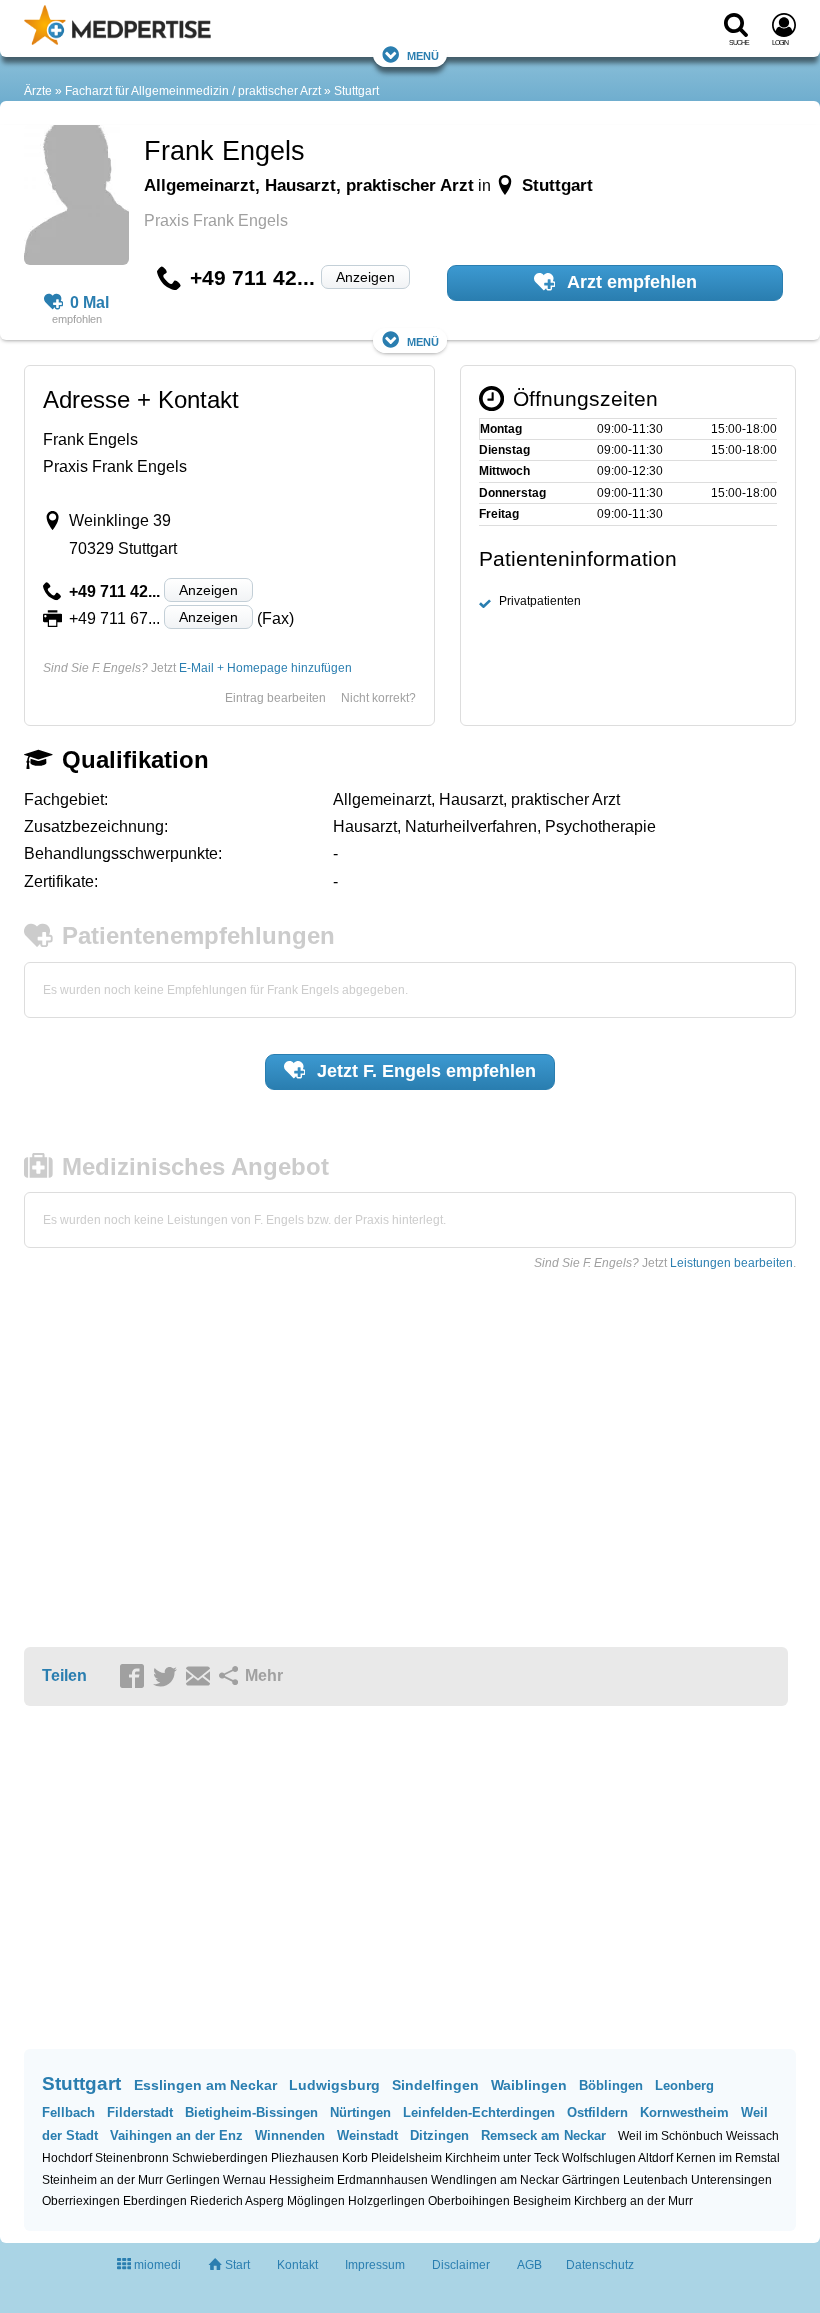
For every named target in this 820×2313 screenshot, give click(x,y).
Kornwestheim (684, 2112)
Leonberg (684, 2085)
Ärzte (38, 91)
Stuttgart (356, 91)
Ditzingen (439, 2135)
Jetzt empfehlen (424, 1071)
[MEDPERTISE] (117, 41)
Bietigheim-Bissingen (251, 2112)
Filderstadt (140, 2112)
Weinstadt (367, 2135)
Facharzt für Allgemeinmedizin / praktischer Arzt (193, 91)
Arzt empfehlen (630, 282)
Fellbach (68, 2112)
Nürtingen (360, 2112)
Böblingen (611, 2085)
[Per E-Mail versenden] (201, 1677)
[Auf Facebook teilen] (135, 1677)
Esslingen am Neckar (205, 2085)
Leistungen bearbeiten (731, 1263)
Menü (423, 54)
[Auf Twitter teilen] (168, 1677)
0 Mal (89, 302)
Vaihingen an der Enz (176, 2135)
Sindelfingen (435, 2085)
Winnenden (290, 2135)
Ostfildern (597, 2112)
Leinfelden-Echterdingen (479, 2112)
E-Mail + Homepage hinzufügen (265, 668)
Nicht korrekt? (378, 698)
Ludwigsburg (334, 2085)
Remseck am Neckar (543, 2135)
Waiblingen (529, 2085)
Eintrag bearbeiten (275, 698)
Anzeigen (365, 277)
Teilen (64, 1675)
